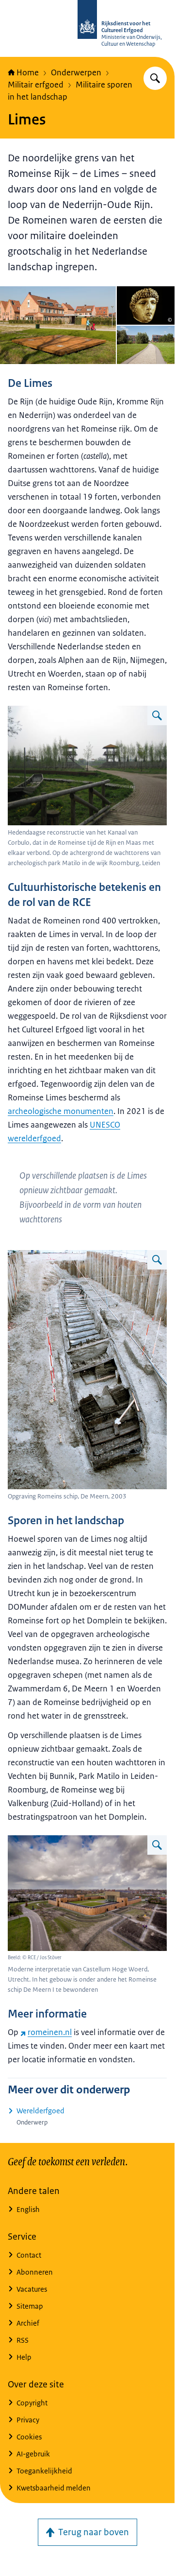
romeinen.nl (50, 2032)
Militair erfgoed (36, 85)
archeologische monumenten (61, 1111)
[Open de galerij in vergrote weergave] (58, 325)
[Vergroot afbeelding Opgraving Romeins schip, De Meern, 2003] (157, 1260)
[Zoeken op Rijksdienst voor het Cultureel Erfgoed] (155, 78)
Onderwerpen (76, 72)
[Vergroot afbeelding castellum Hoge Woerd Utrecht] (157, 1845)
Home (28, 72)
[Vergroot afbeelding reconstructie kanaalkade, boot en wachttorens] (157, 715)
